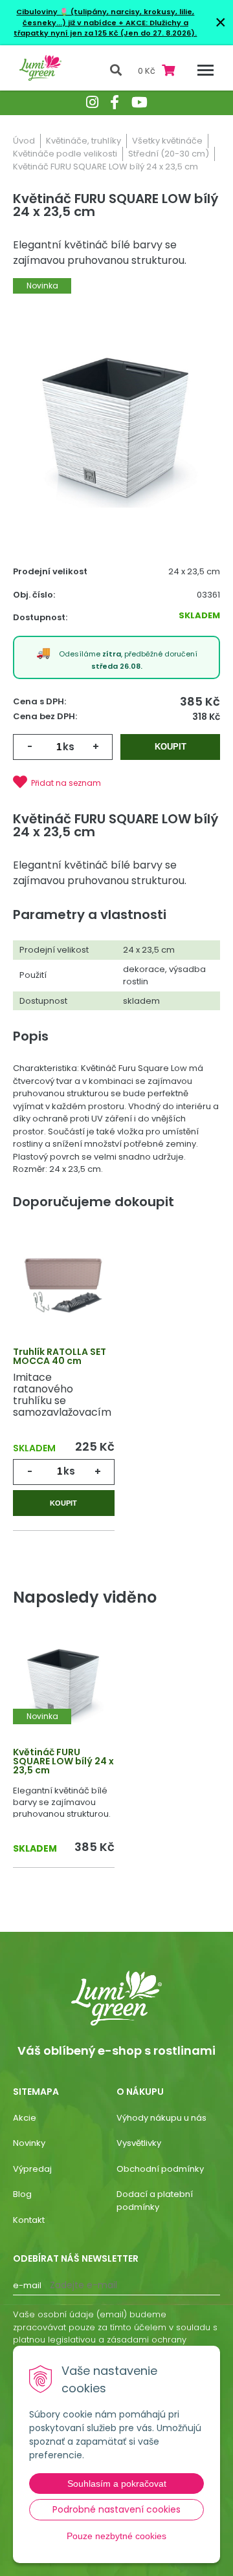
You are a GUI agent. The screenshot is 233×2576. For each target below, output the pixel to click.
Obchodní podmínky (160, 2169)
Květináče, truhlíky (83, 141)
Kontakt (29, 2220)
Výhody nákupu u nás (161, 2118)
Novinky (29, 2143)
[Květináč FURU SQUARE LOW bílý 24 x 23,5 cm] (116, 425)
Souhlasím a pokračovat (117, 2484)
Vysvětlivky (139, 2143)
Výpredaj (32, 2169)
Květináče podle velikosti (65, 154)
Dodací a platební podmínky (155, 2201)
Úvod (24, 141)
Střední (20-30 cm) (169, 154)
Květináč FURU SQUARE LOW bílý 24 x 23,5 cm (63, 1761)
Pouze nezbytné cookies (116, 2536)
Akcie (25, 2118)
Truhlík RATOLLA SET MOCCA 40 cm (60, 1356)
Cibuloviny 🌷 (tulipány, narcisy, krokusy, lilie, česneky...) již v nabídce (105, 17)
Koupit (171, 747)
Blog (22, 2194)
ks (69, 747)
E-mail (27, 2285)
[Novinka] (64, 1682)
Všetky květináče (167, 141)
